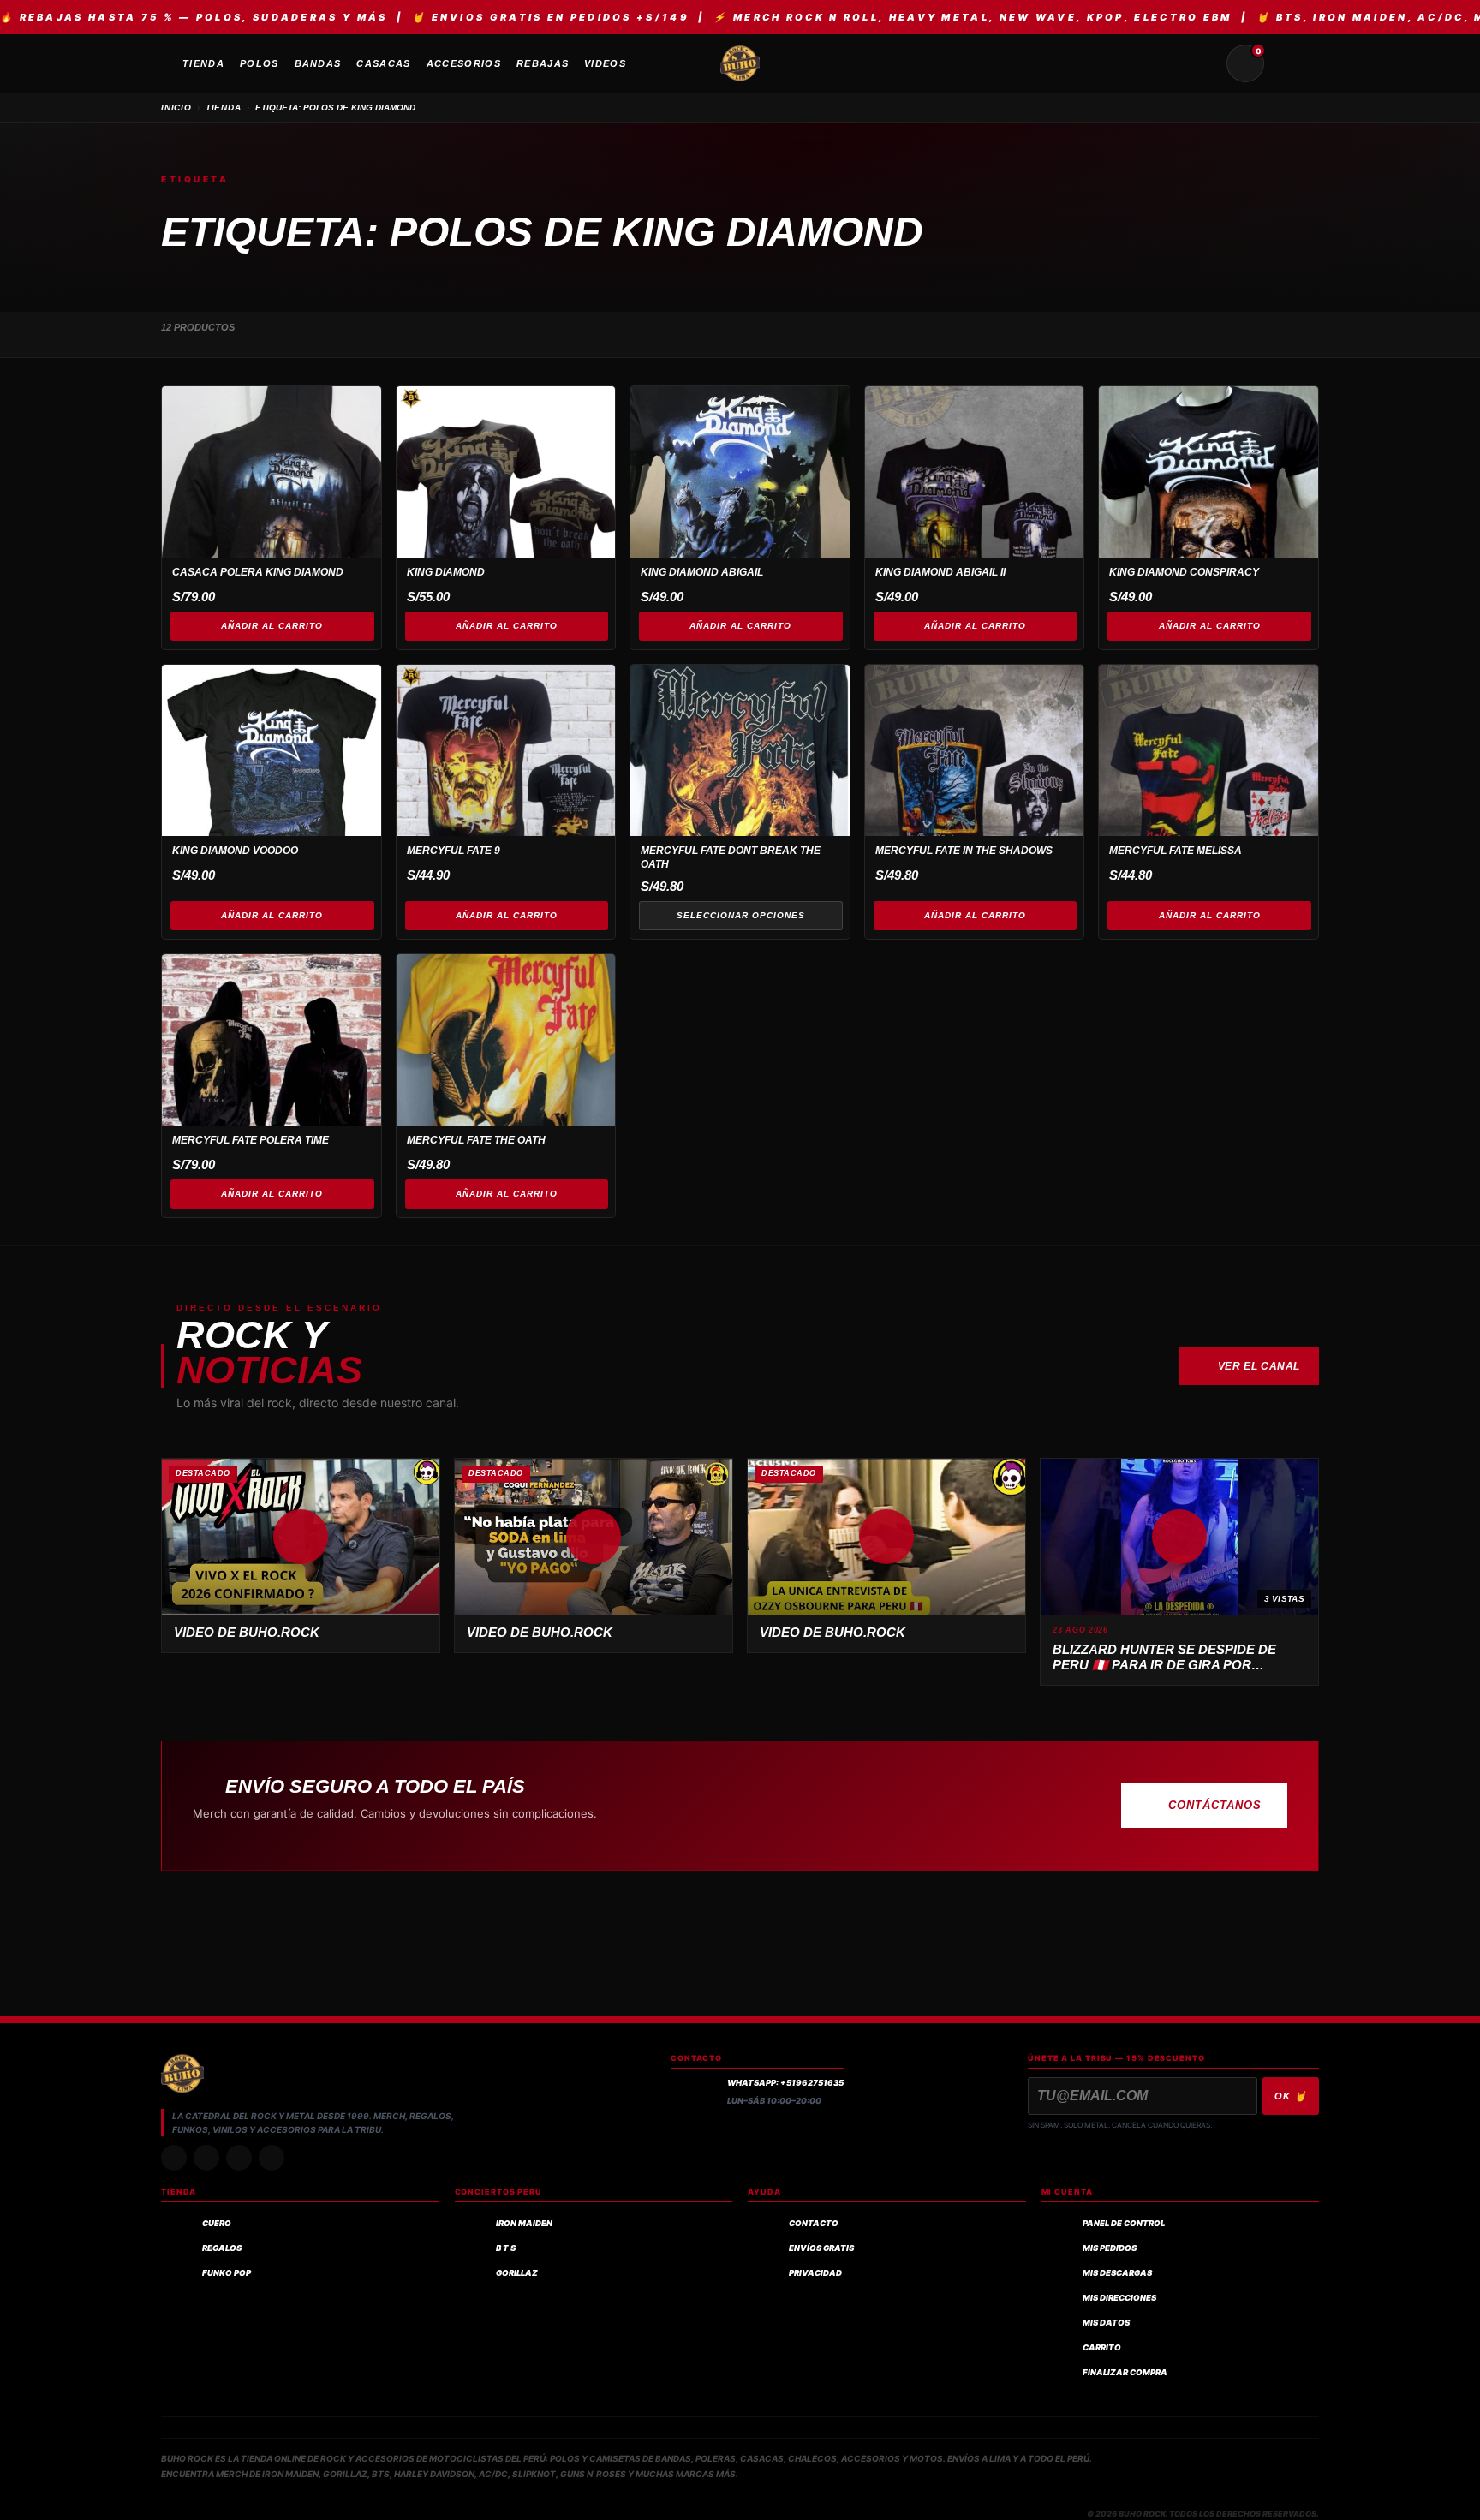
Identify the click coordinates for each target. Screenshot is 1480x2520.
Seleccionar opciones (741, 915)
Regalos (222, 2248)
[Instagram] (174, 2158)
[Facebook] (239, 2158)
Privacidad (815, 2273)
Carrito (1102, 2347)
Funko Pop (227, 2273)
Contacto (814, 2223)
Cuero (217, 2223)
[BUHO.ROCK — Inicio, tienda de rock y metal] (740, 63)
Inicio (176, 107)
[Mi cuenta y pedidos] (1286, 63)
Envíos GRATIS (821, 2248)
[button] (301, 1537)
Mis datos (1106, 2323)
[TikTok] (206, 2158)
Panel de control (1124, 2223)
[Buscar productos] (1204, 63)
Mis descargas (1117, 2273)
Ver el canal (1259, 1366)
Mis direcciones (1119, 2298)
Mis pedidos (1110, 2248)
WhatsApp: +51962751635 (785, 2083)
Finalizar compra (1125, 2372)
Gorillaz (517, 2273)
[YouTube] (272, 2158)
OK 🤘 (1291, 2096)
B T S (506, 2248)
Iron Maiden (524, 2223)
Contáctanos (1215, 1805)
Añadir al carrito (272, 626)
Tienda (224, 107)
